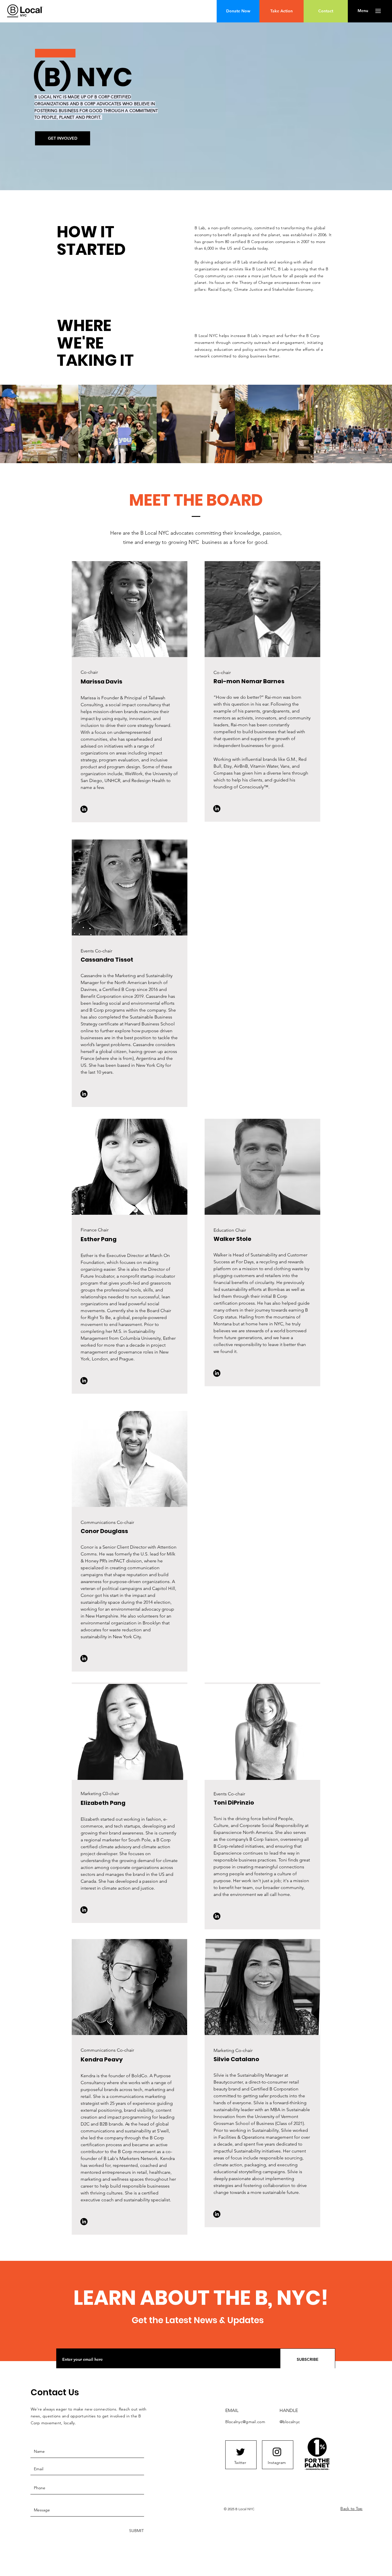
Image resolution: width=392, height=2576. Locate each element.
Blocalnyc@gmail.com (245, 2422)
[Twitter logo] (240, 2452)
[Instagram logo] (277, 2452)
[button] (363, 11)
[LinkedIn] (84, 809)
